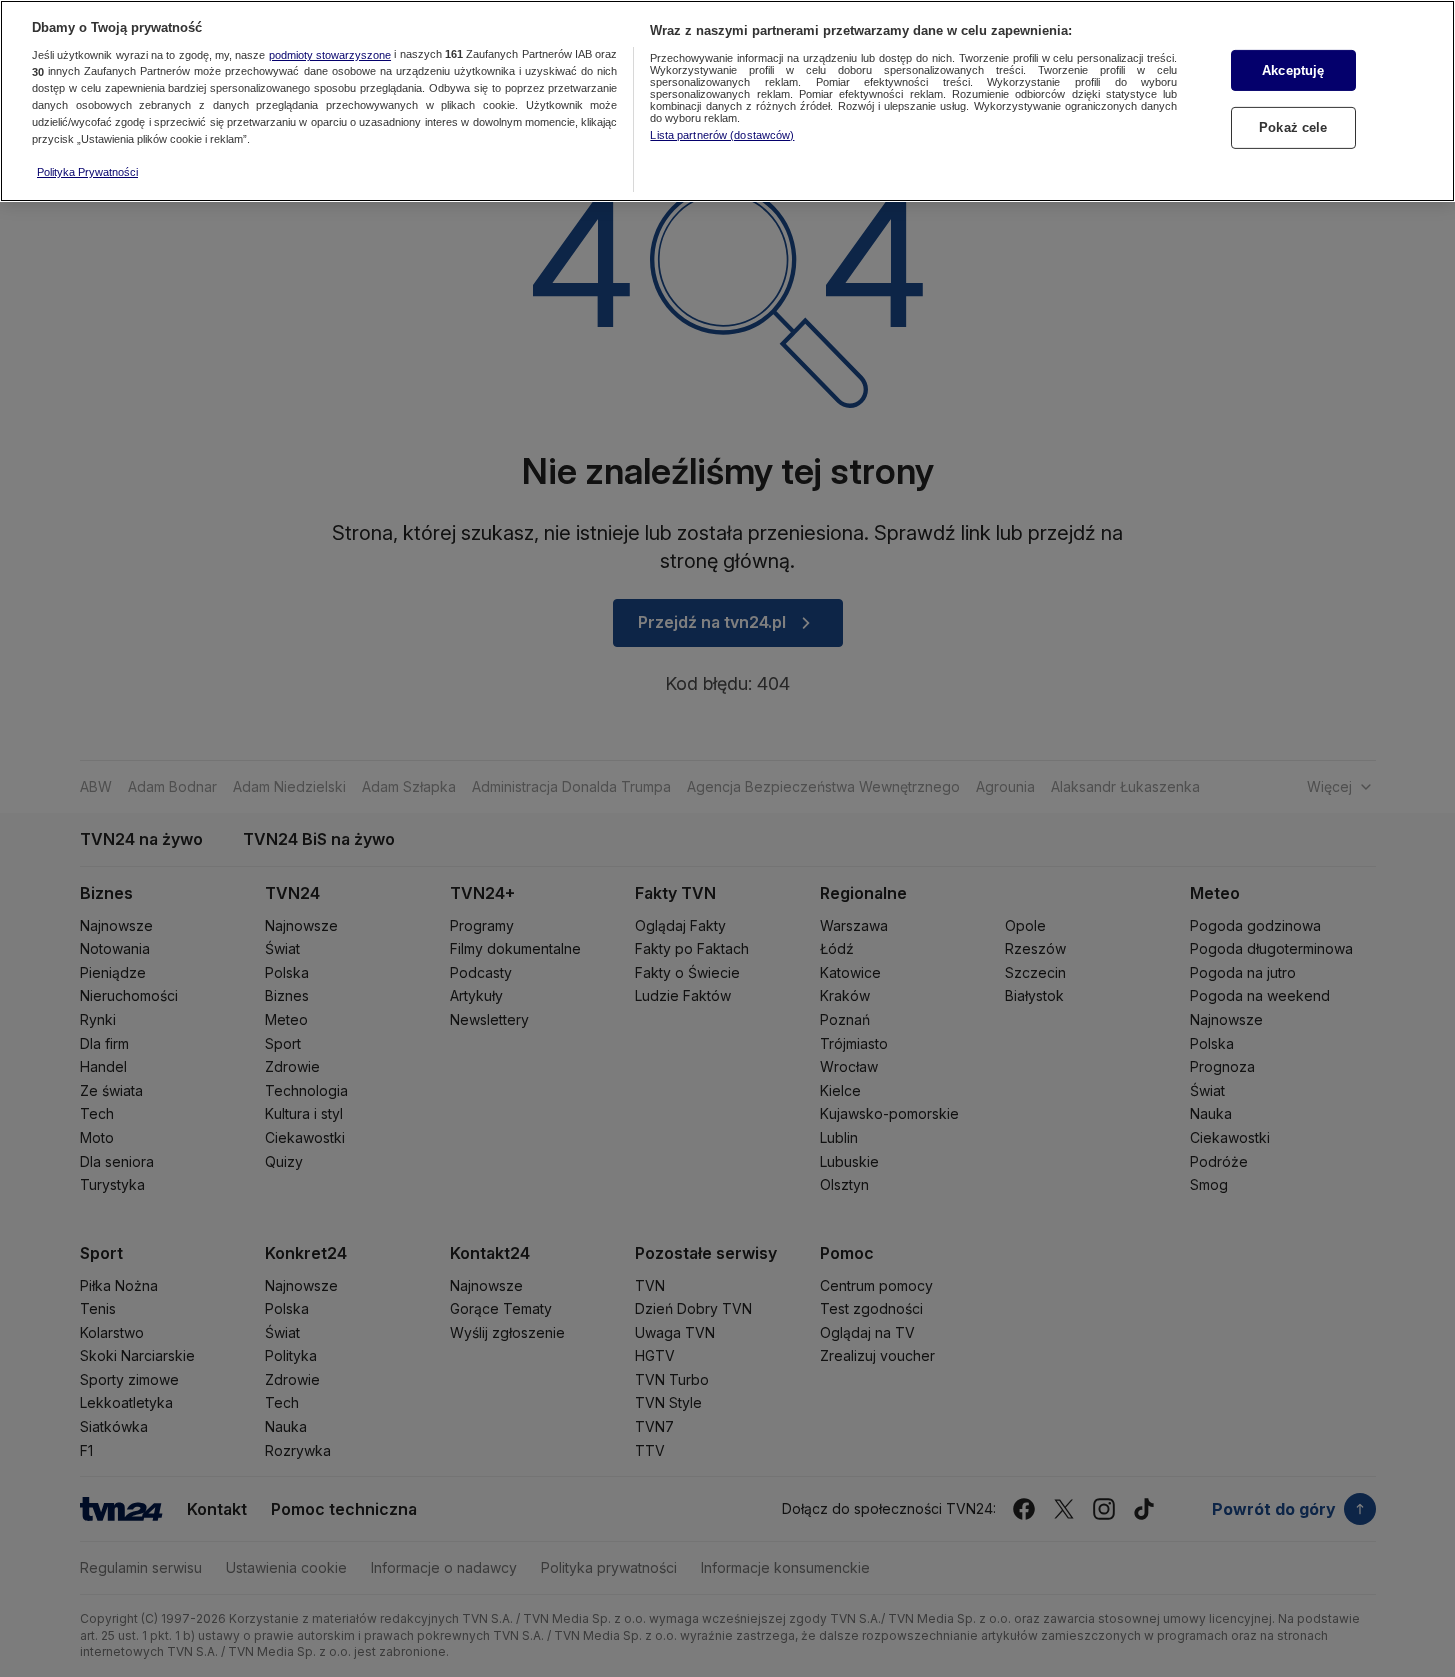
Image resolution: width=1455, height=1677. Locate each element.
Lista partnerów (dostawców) (722, 135)
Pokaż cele (1293, 128)
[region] (727, 101)
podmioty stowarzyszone (330, 55)
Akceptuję (1293, 70)
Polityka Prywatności (87, 172)
